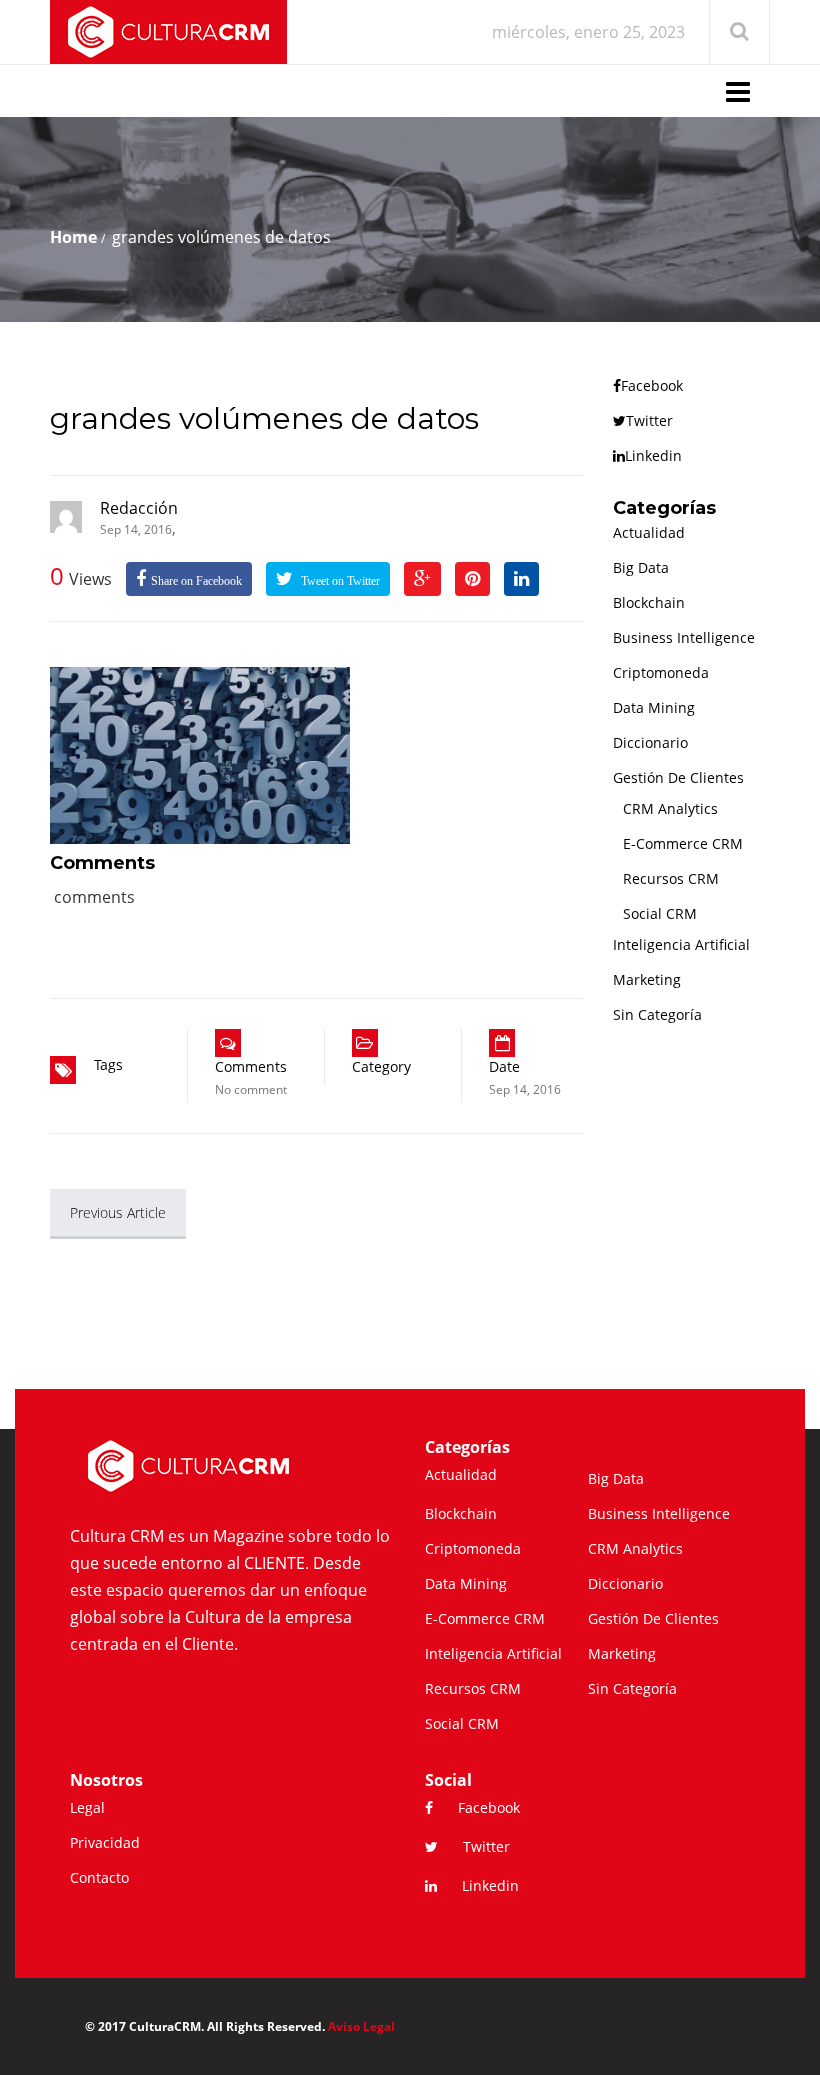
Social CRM (660, 913)
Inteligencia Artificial (681, 944)
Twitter (649, 420)
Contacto (99, 1877)
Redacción (139, 508)
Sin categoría (657, 1014)
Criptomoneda (661, 672)
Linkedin (653, 455)
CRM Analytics (670, 808)
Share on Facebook (196, 581)
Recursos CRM (671, 878)
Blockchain (649, 602)
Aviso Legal (361, 2026)
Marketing (647, 979)
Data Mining (654, 707)
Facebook (652, 385)
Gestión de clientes (678, 777)
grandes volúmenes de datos (264, 418)
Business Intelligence (684, 637)
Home (73, 237)
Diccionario (650, 742)
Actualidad (649, 532)
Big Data (641, 567)
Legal (87, 1807)
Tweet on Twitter (339, 581)
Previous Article (118, 1212)
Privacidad (105, 1842)
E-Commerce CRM (683, 843)
